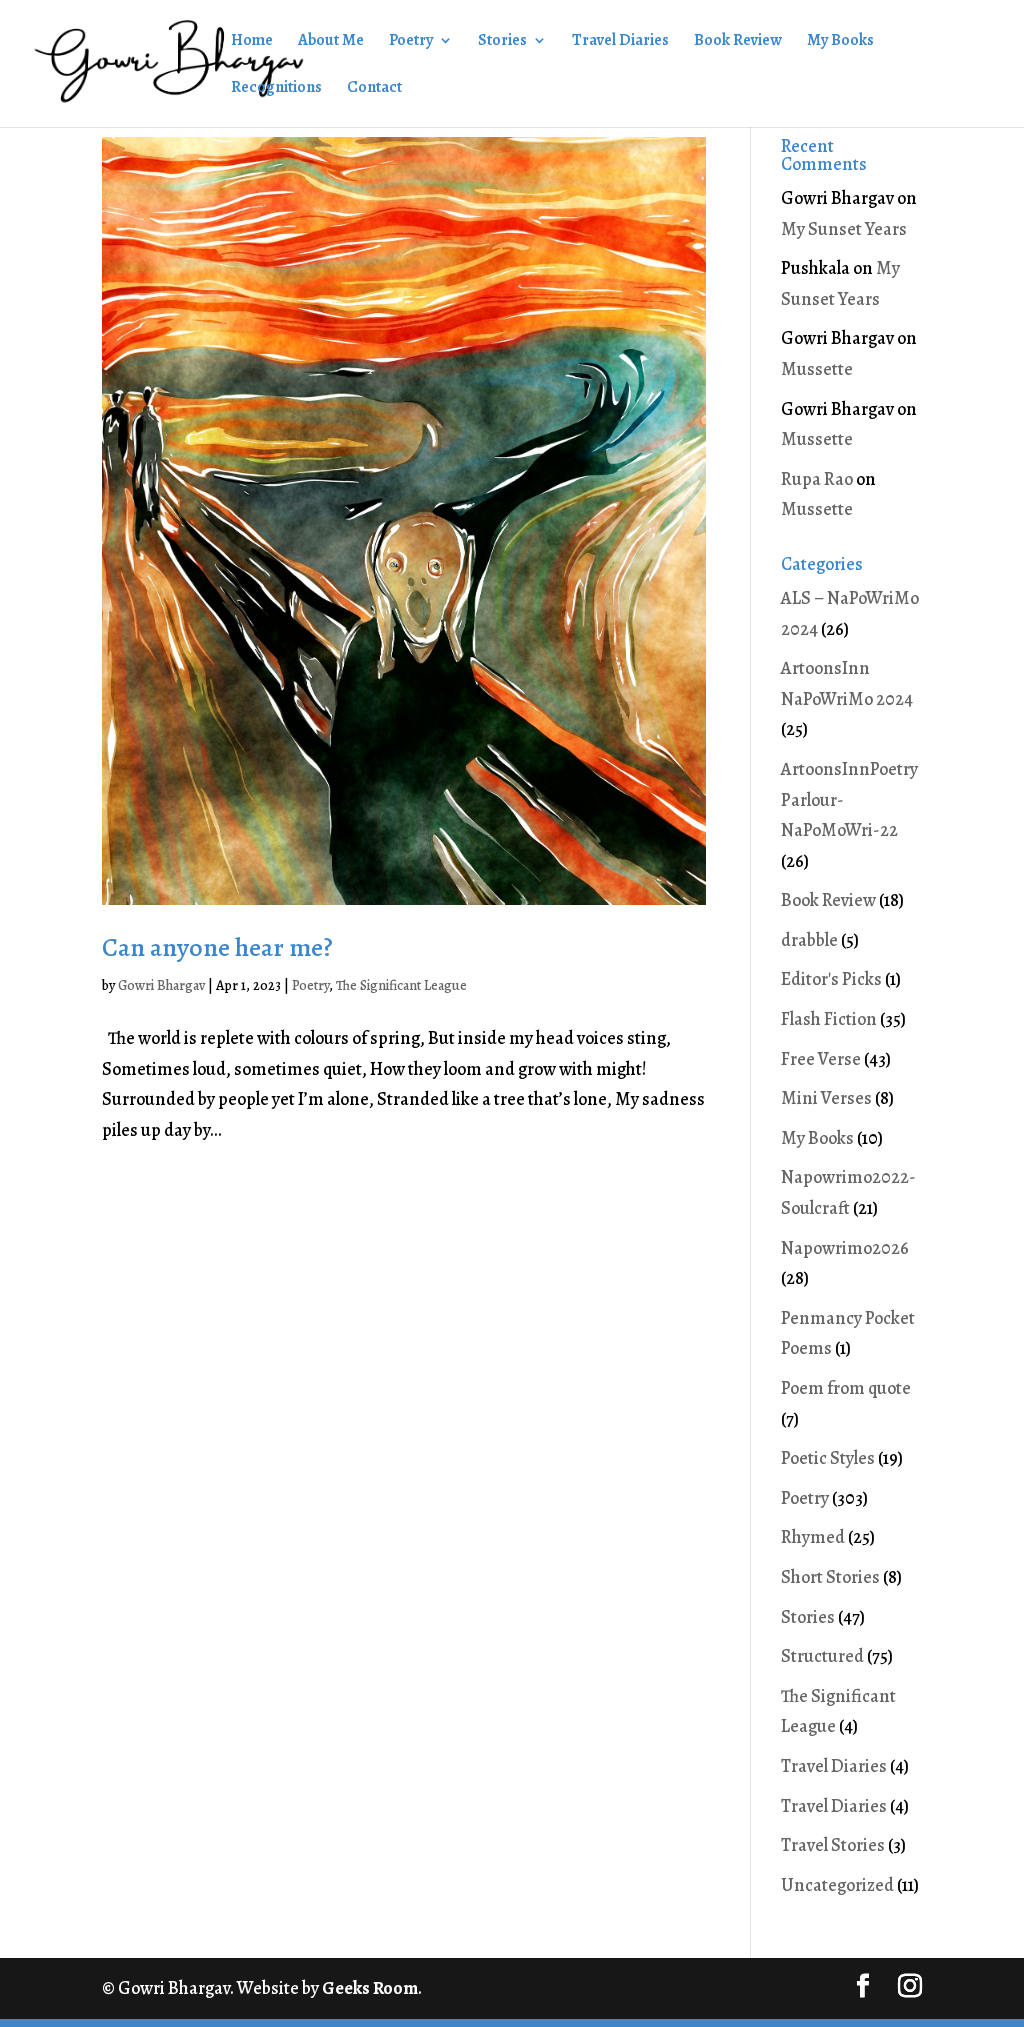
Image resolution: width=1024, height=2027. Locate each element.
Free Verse (821, 1059)
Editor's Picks (831, 979)
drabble (809, 940)
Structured (822, 1656)
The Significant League (401, 985)
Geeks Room (370, 1988)
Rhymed (813, 1537)
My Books (840, 42)
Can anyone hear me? (217, 947)
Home (252, 42)
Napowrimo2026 (845, 1248)
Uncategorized (837, 1885)
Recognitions (276, 89)
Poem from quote (846, 1388)
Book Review (738, 42)
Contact (374, 89)
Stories (502, 42)
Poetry (411, 42)
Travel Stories (833, 1845)
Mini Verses (826, 1098)
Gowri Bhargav (161, 985)
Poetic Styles (828, 1458)
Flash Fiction (829, 1019)
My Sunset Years (844, 229)
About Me (331, 42)
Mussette (817, 369)
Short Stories (830, 1577)
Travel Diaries (620, 42)
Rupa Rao (817, 479)
